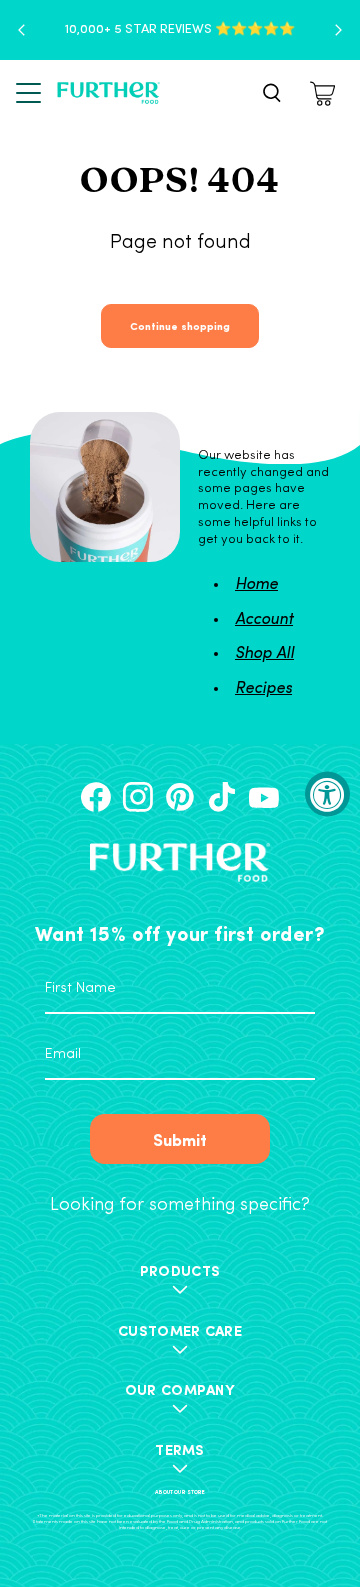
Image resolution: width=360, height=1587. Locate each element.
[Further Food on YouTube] (264, 797)
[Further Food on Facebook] (96, 797)
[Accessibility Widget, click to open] (327, 793)
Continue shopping (180, 325)
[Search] (272, 93)
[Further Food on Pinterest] (180, 797)
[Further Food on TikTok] (222, 797)
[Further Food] (108, 93)
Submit (180, 1139)
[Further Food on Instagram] (138, 797)
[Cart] (325, 93)
